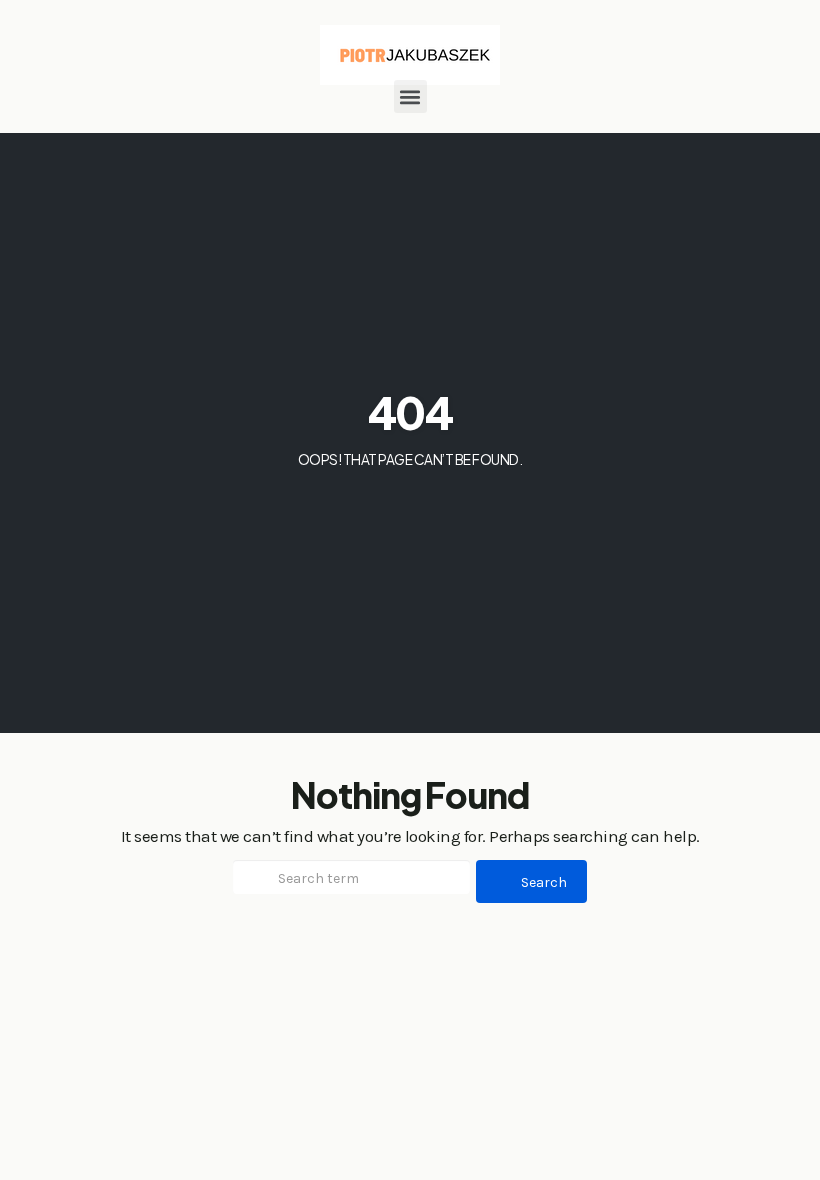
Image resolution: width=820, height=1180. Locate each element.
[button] (410, 96)
